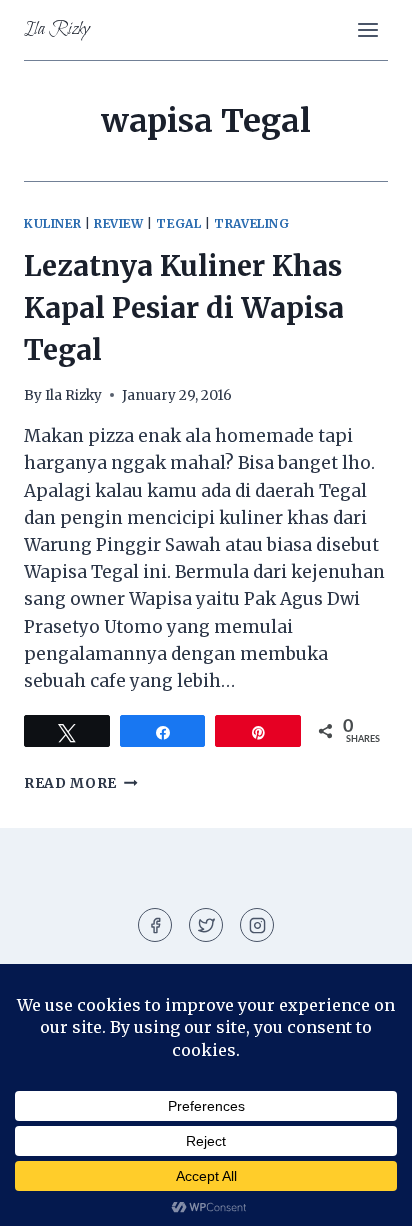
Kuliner (52, 223)
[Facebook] (155, 925)
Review (119, 223)
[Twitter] (206, 925)
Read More (81, 783)
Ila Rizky (73, 395)
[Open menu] (367, 29)
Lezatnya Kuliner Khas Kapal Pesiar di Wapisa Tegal (184, 308)
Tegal (178, 223)
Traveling (251, 223)
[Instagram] (257, 925)
